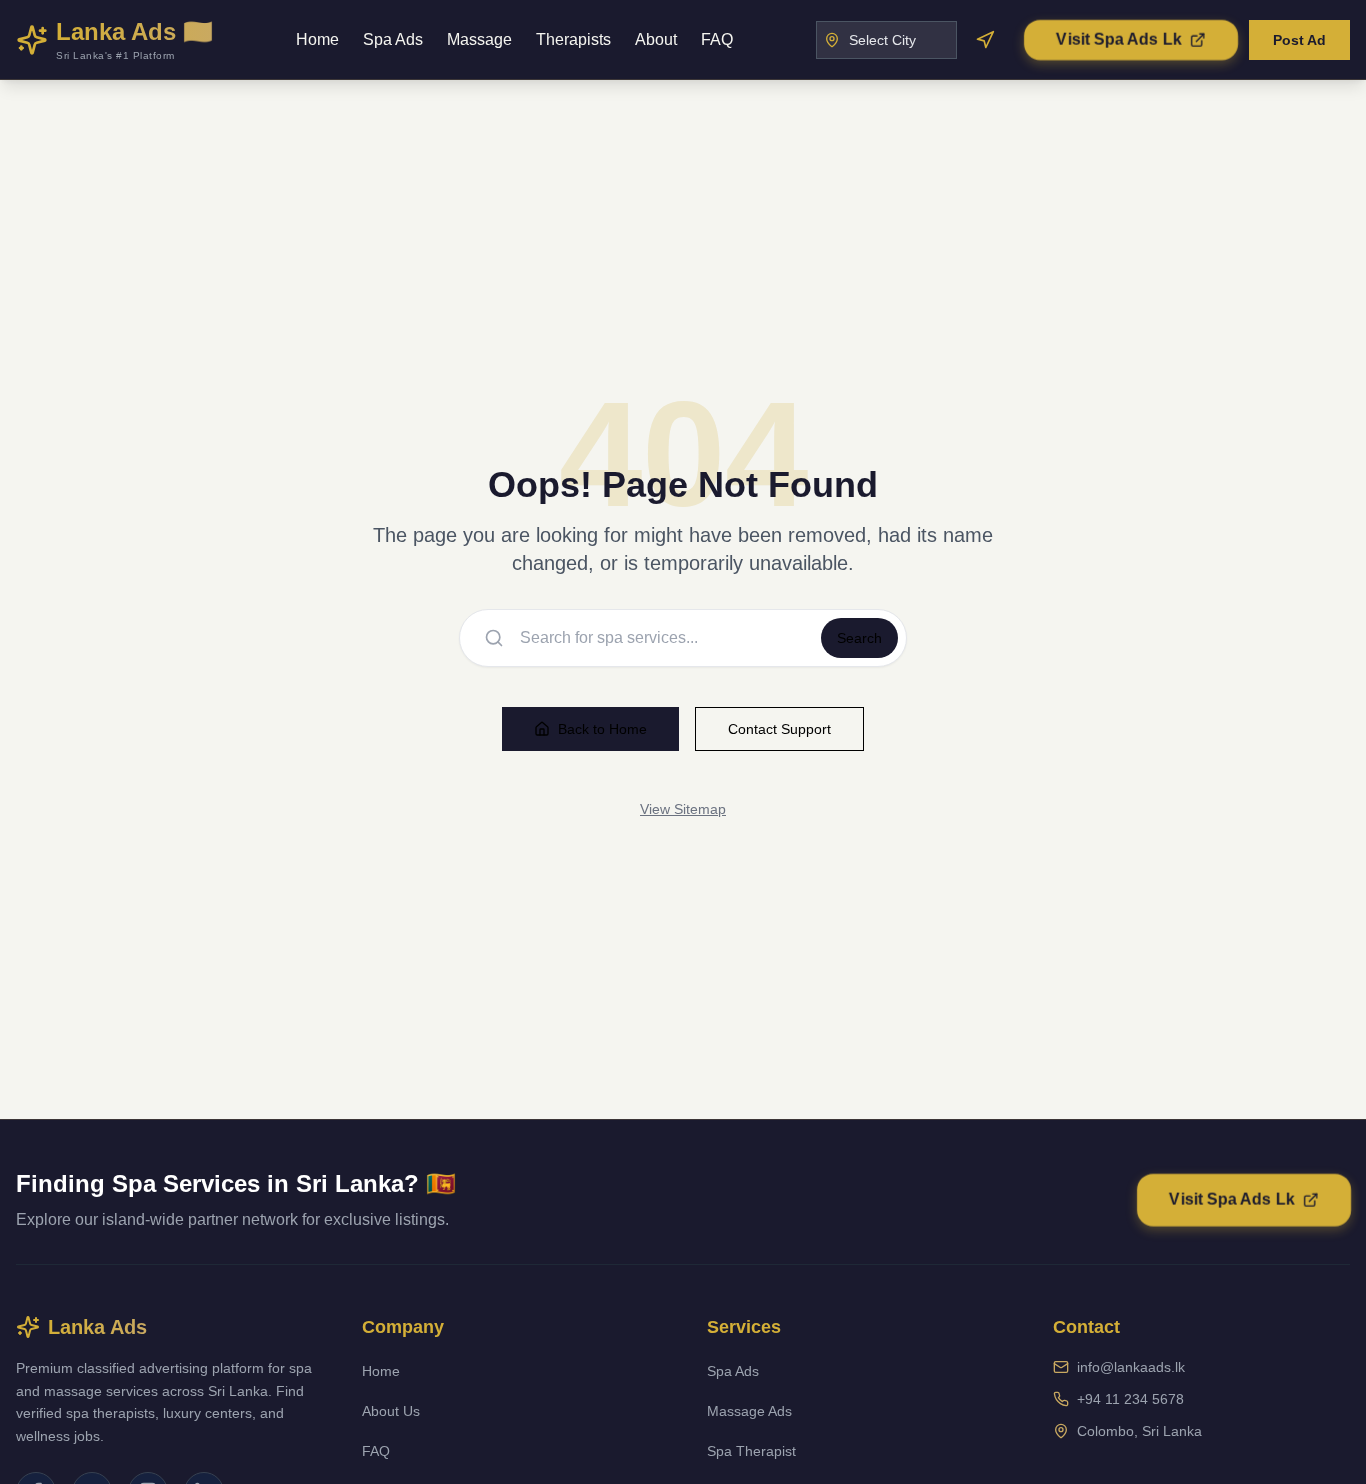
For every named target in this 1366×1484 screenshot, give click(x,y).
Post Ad (1299, 40)
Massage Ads (749, 1411)
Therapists (573, 39)
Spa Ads (393, 39)
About (656, 39)
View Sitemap (683, 809)
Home (317, 39)
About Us (391, 1411)
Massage (479, 39)
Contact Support (779, 729)
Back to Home (602, 729)
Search (859, 638)
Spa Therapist (751, 1451)
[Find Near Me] (985, 40)
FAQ (717, 39)
